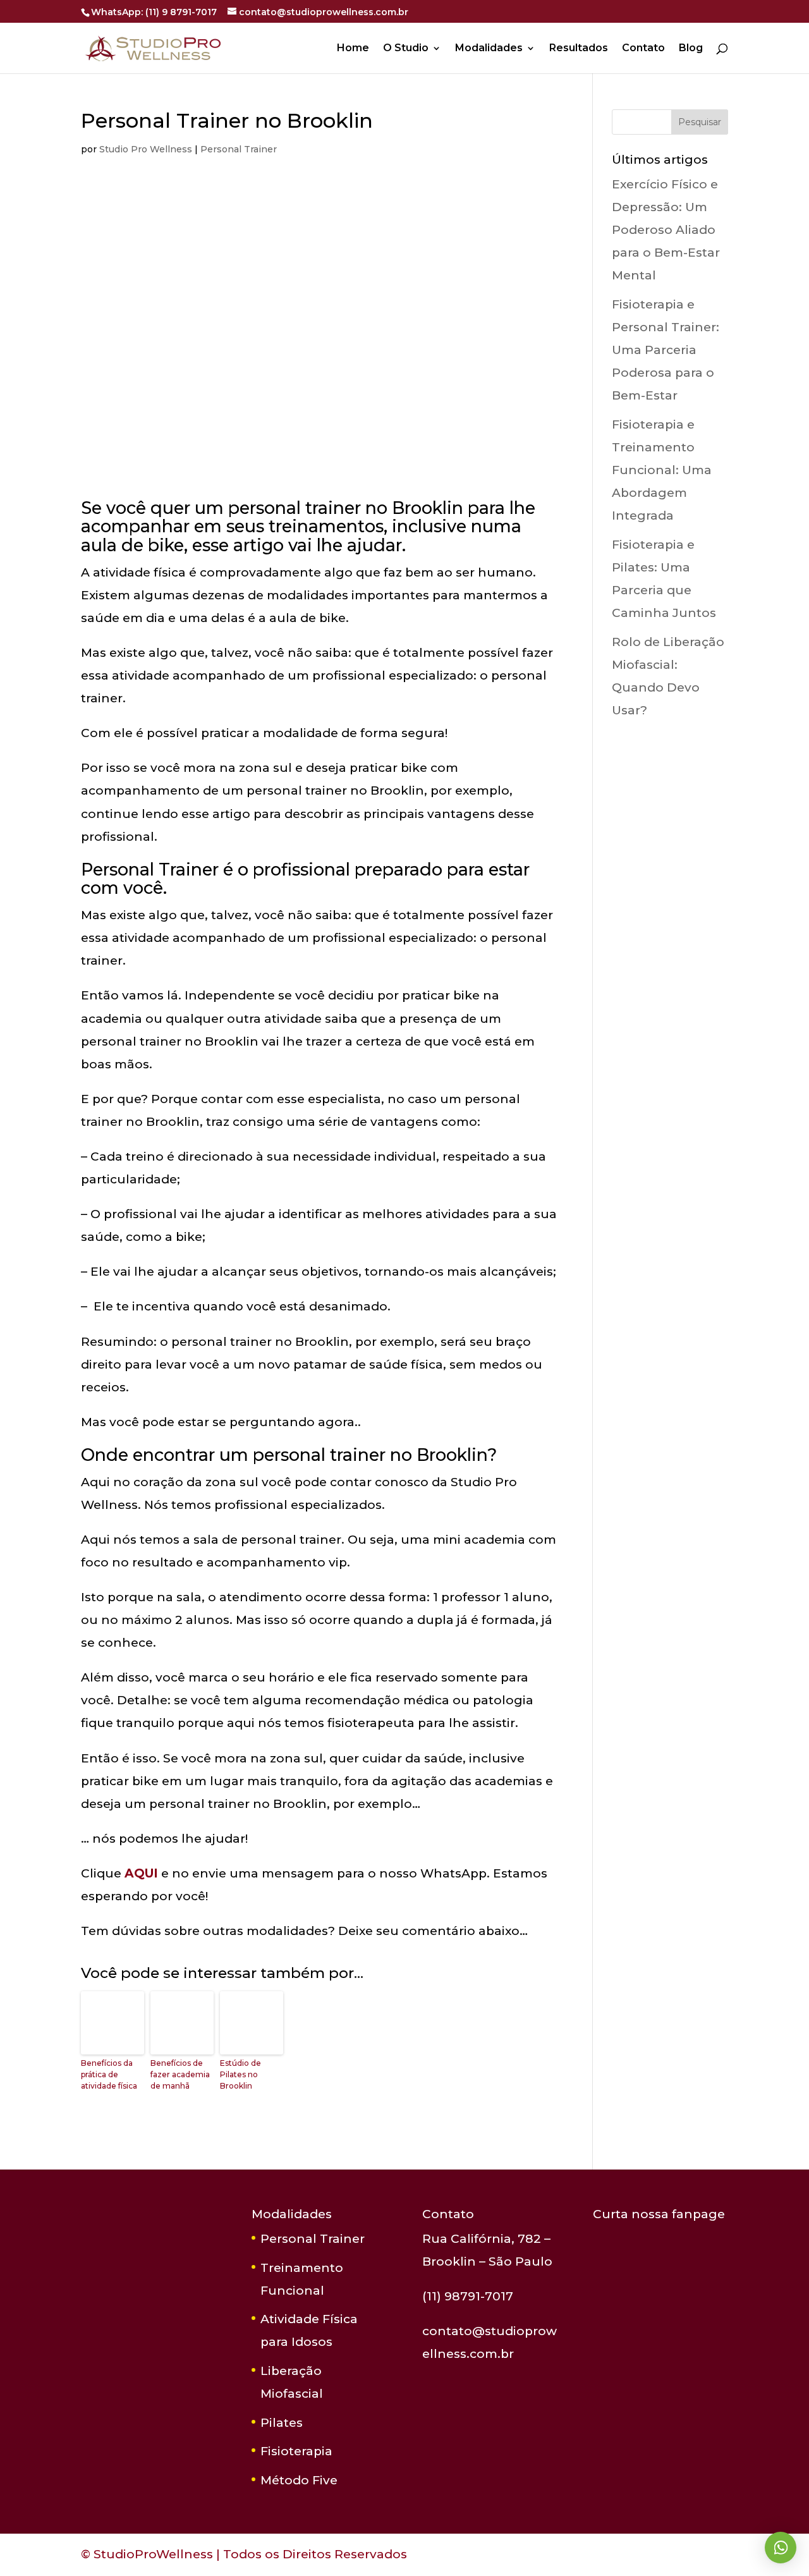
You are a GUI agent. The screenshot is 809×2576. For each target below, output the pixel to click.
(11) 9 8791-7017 (181, 12)
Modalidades (489, 49)
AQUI (141, 1873)
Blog (691, 49)
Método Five (299, 2480)
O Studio (406, 49)
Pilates (282, 2423)
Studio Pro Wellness (146, 149)
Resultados (579, 49)
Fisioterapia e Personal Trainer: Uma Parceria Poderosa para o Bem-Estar (666, 350)
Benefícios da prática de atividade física (109, 2074)
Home (353, 49)
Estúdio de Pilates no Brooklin (240, 2074)
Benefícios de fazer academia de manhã (180, 2074)
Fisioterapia (296, 2451)
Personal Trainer (239, 149)
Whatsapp (781, 2548)
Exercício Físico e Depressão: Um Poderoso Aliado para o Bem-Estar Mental (666, 230)
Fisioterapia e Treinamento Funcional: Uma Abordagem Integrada (662, 470)
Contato (643, 49)
